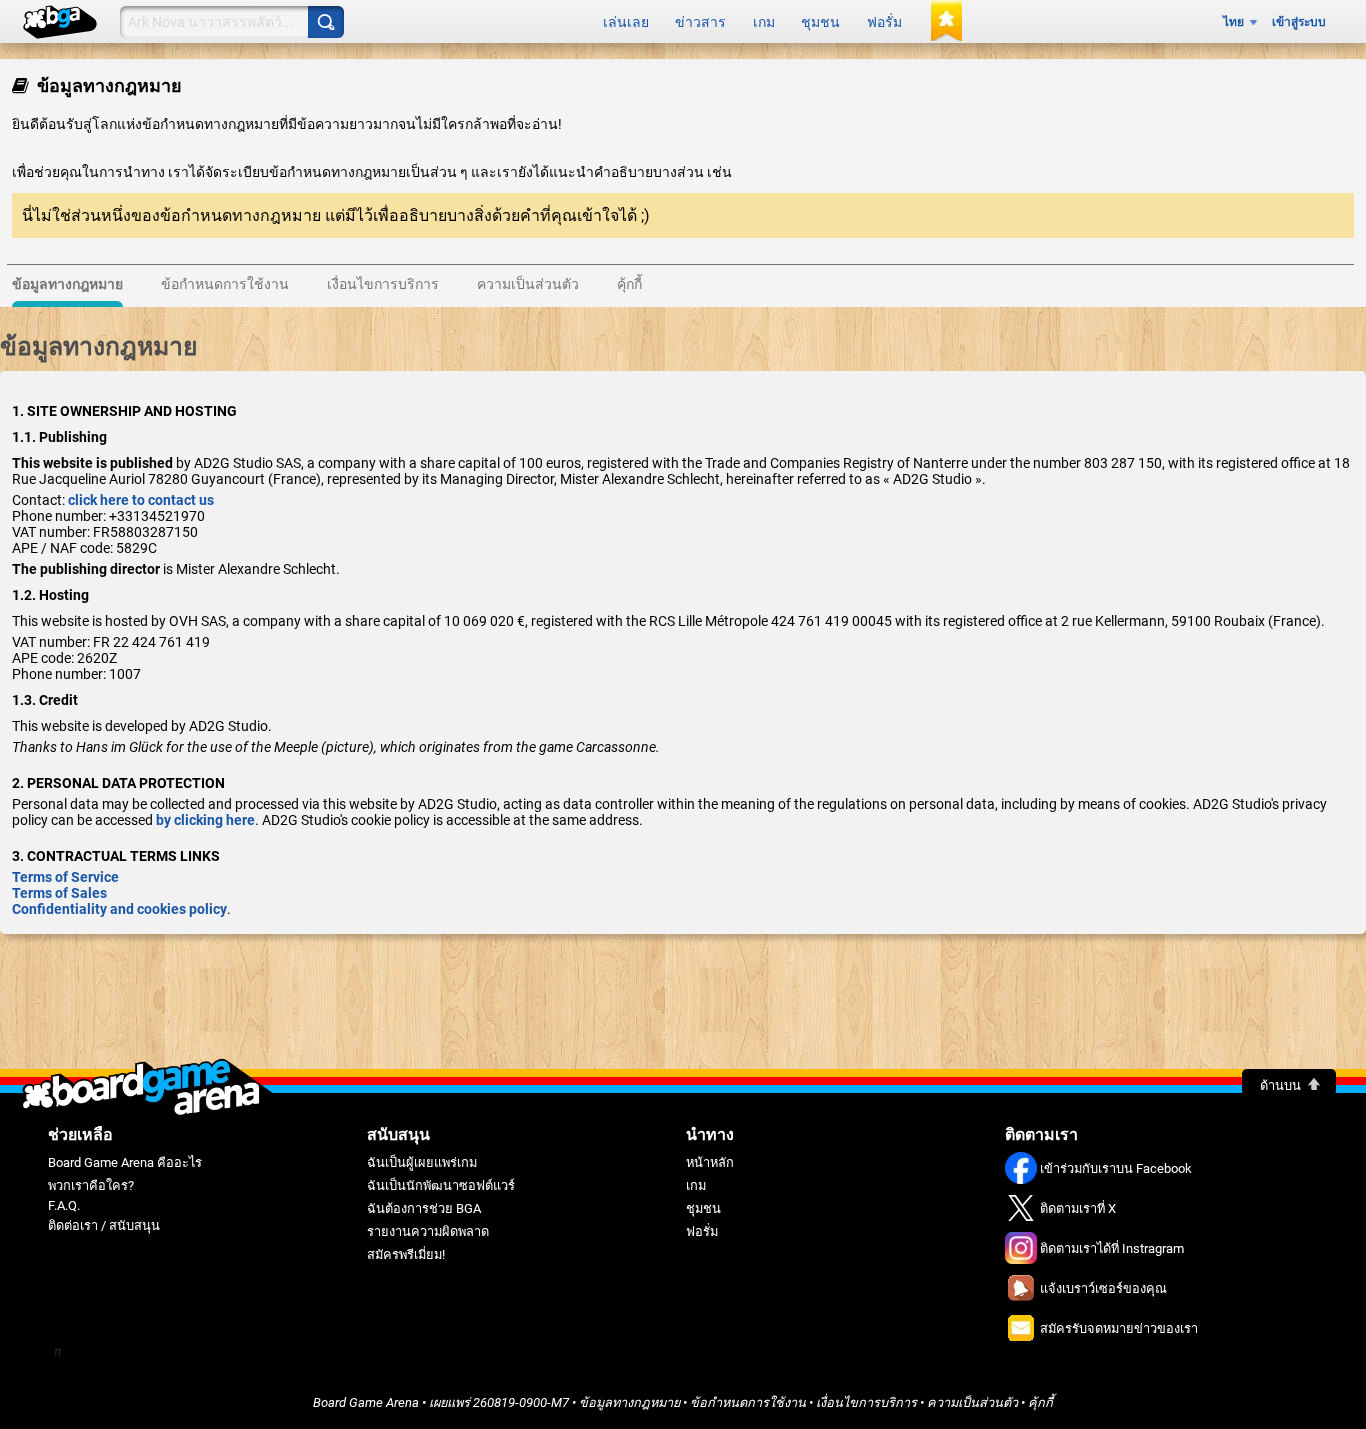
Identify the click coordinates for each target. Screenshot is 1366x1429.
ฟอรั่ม (884, 22)
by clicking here (205, 820)
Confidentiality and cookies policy (119, 909)
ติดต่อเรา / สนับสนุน (104, 1225)
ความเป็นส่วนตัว (972, 1402)
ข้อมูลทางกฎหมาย (629, 1402)
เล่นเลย (626, 22)
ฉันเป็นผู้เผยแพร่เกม (422, 1162)
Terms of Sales (59, 893)
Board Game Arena (366, 1402)
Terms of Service (65, 877)
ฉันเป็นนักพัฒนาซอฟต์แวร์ (441, 1185)
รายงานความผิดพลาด (428, 1231)
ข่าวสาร (700, 22)
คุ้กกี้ (1040, 1402)
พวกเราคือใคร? (91, 1185)
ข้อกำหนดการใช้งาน (748, 1402)
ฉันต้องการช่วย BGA (424, 1208)
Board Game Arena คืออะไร (125, 1162)
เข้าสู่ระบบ (1299, 22)
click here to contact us (141, 500)
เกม (764, 22)
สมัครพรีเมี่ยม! (406, 1254)
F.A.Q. (64, 1205)
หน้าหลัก (710, 1162)
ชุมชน (820, 22)
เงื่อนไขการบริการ (866, 1402)
